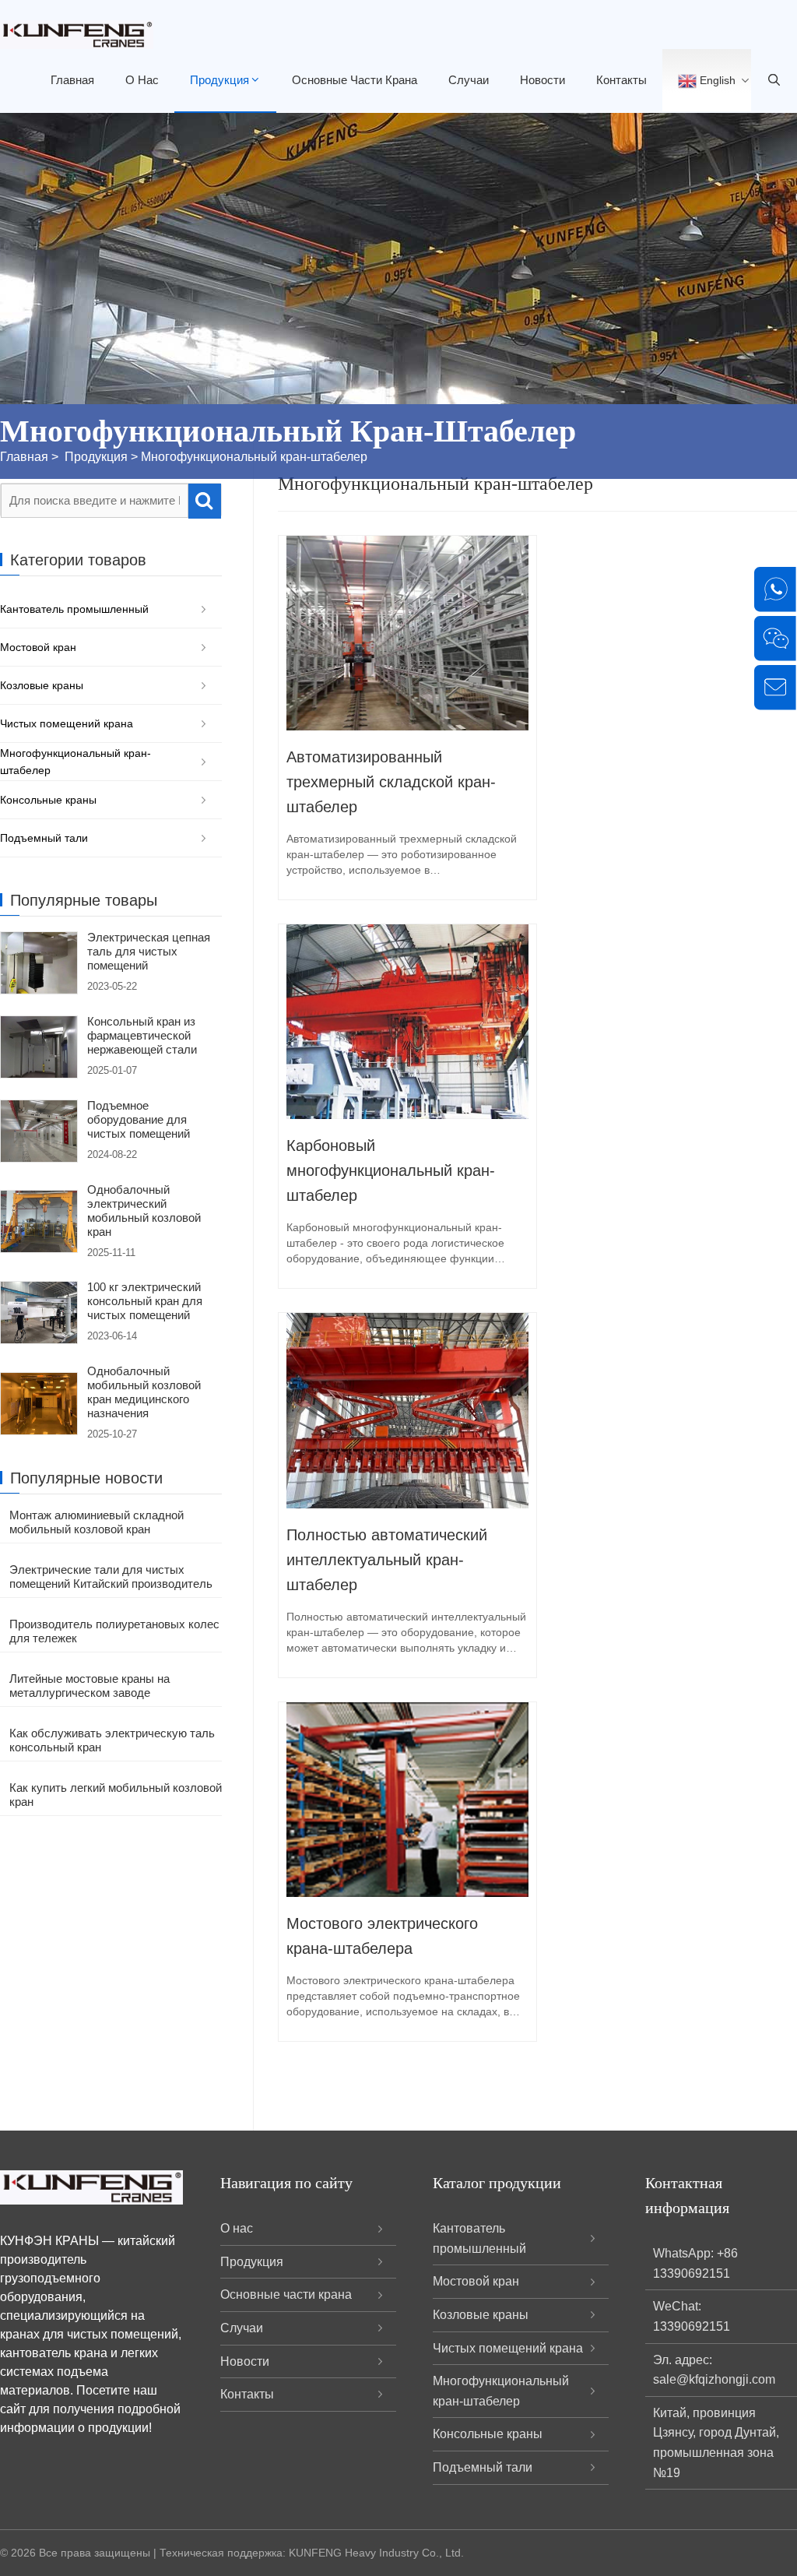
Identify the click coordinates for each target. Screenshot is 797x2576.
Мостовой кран (38, 647)
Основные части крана (355, 80)
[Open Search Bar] (774, 81)
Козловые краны (42, 685)
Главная (72, 80)
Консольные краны (48, 800)
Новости (542, 80)
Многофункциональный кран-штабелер (254, 457)
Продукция (219, 80)
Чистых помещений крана (67, 723)
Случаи (469, 80)
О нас (142, 80)
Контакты (621, 80)
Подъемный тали (44, 838)
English (716, 80)
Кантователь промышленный (74, 609)
